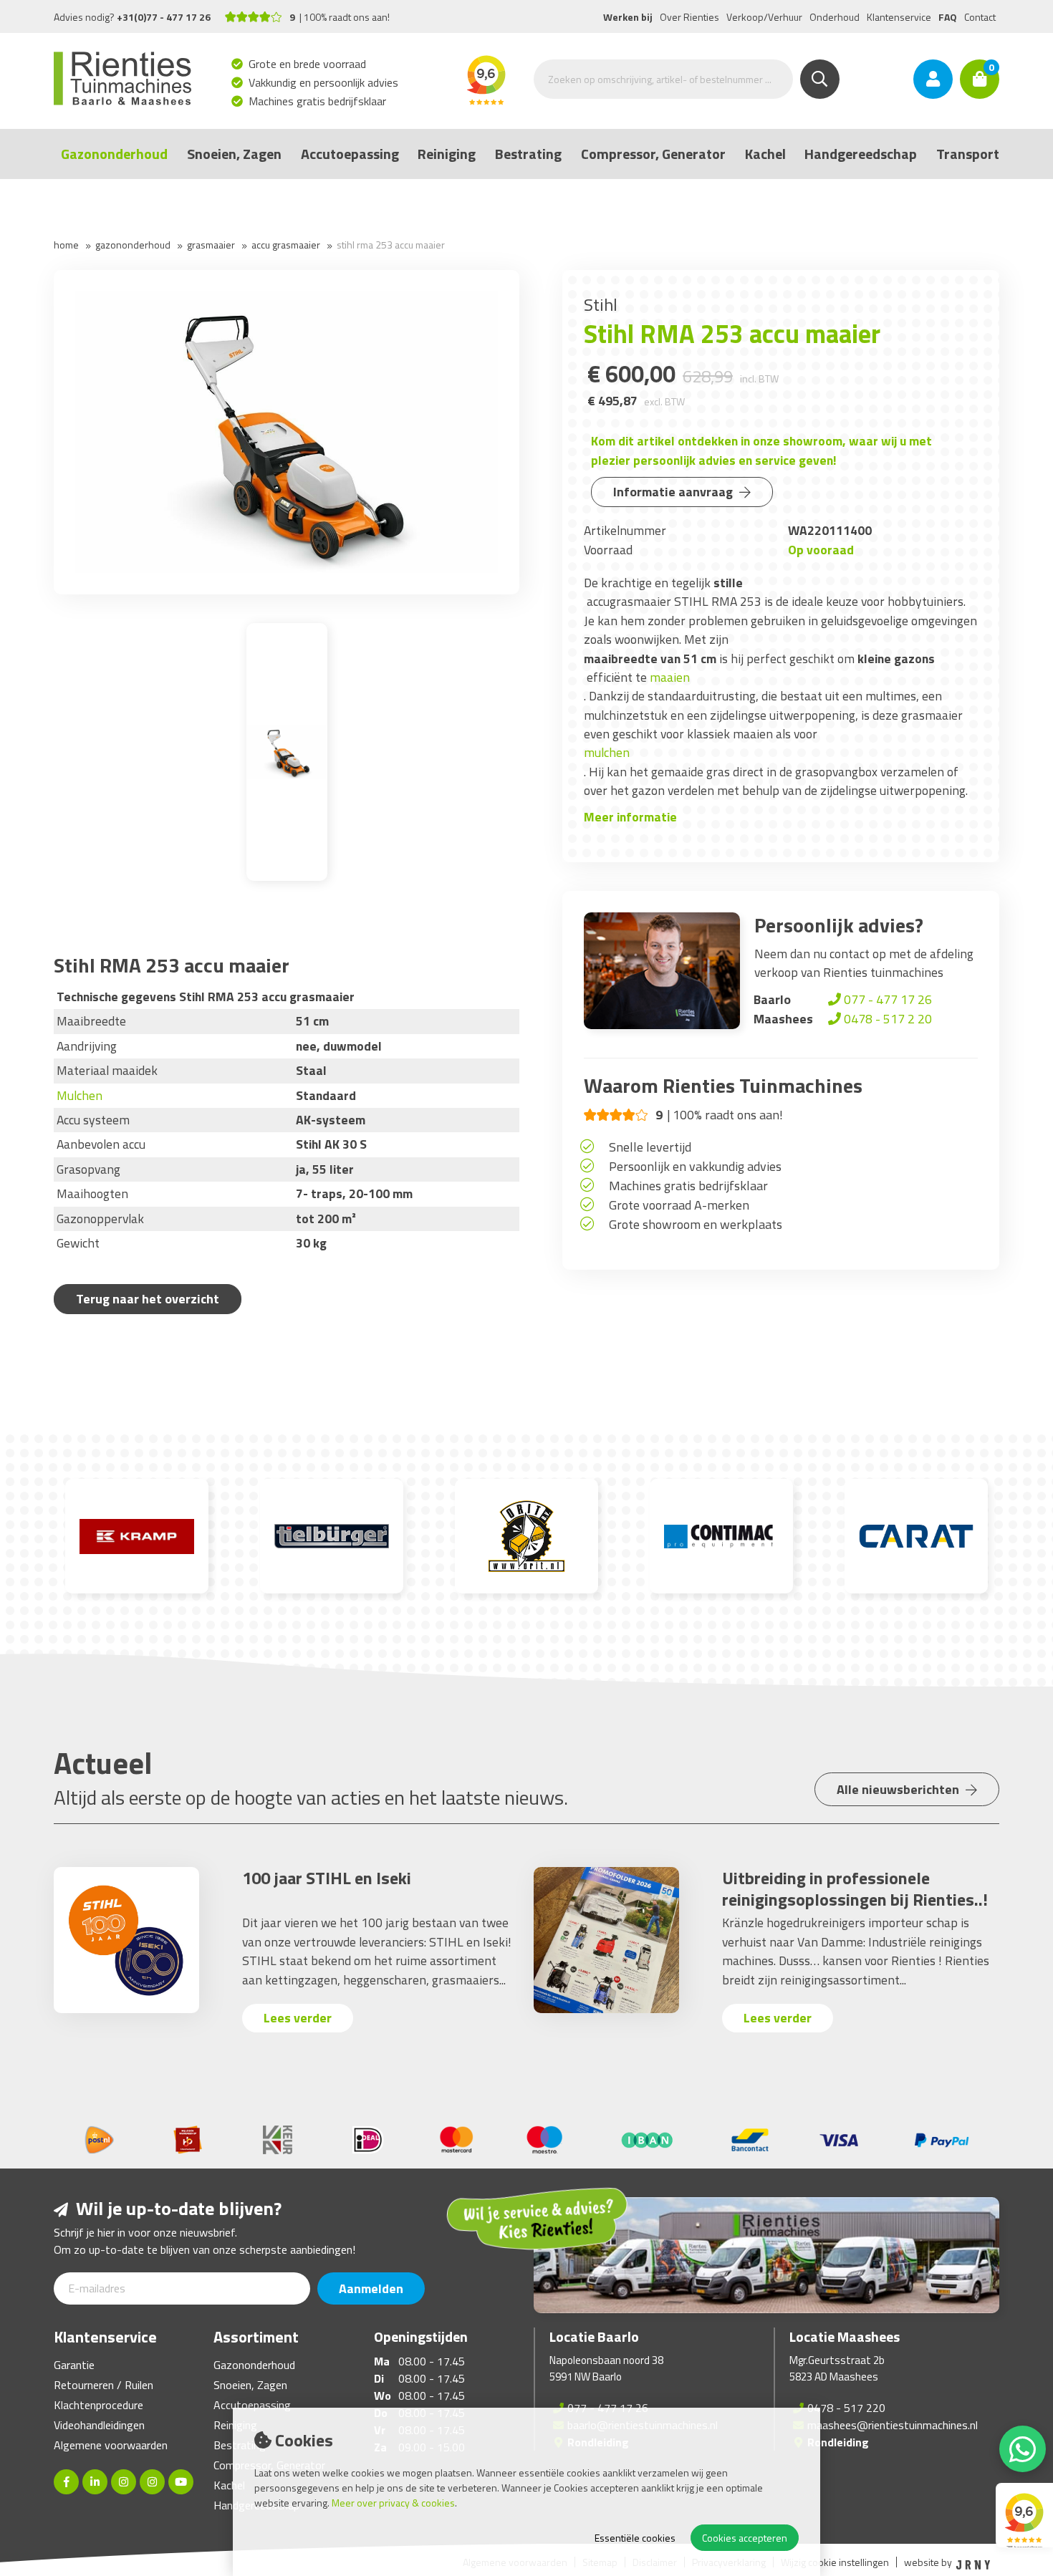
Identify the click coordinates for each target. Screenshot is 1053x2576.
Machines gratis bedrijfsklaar (318, 101)
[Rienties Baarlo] (124, 2482)
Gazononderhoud (114, 154)
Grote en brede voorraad (308, 64)
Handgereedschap (861, 154)
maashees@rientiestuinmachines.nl (893, 2425)
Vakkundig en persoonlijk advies (324, 82)
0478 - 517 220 (846, 2408)
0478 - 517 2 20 (886, 1019)
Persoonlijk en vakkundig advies (695, 1166)
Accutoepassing (350, 154)
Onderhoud (835, 17)
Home (66, 245)
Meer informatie (630, 817)
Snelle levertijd (650, 1147)
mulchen (607, 752)
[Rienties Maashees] (152, 2482)
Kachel (765, 154)
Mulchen (80, 1095)
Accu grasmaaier (286, 245)
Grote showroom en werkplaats (696, 1224)
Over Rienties (689, 17)
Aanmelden (371, 2288)
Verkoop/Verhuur (764, 17)
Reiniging (447, 154)
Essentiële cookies (635, 2538)
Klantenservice (899, 17)
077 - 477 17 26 (886, 999)
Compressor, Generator (653, 154)
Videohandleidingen (99, 2425)
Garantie (74, 2365)
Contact (980, 17)
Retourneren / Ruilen (104, 2385)
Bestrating (528, 154)
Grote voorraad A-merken (679, 1205)
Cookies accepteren (745, 2538)
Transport (968, 154)
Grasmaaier (211, 245)
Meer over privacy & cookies (393, 2503)
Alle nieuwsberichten (899, 1789)
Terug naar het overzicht (148, 1299)
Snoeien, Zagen (234, 154)
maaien (670, 677)
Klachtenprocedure (98, 2405)
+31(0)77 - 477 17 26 (164, 17)
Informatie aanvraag (674, 492)
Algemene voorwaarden (111, 2445)
